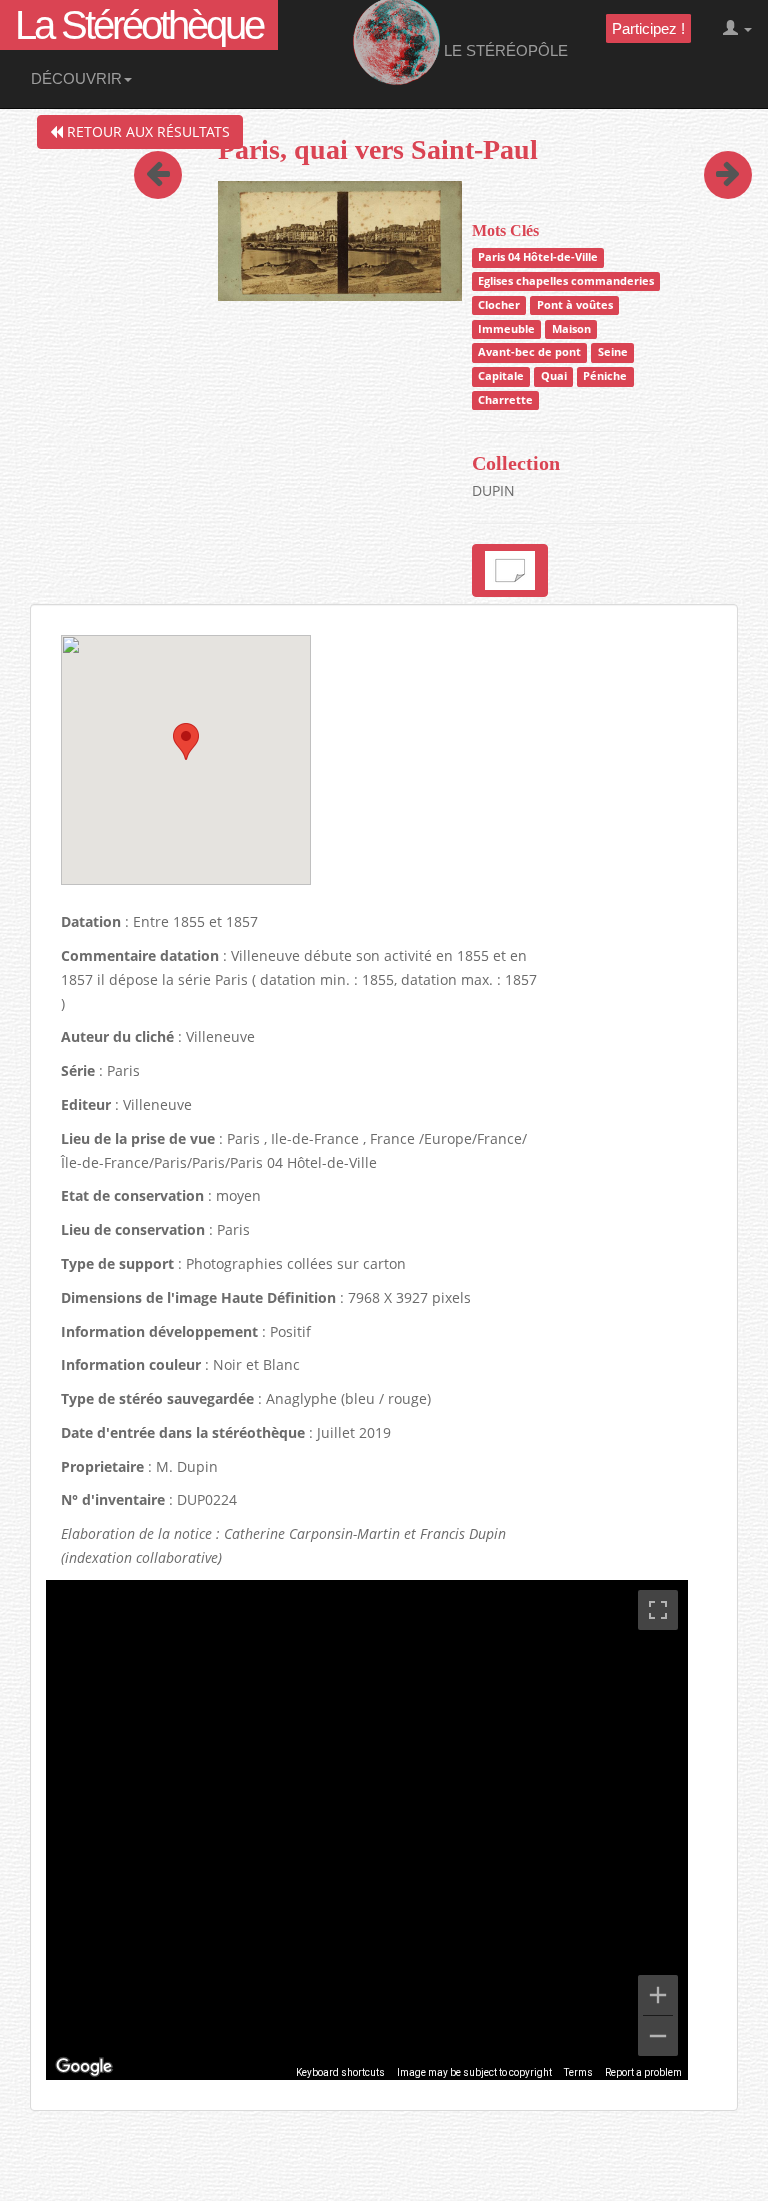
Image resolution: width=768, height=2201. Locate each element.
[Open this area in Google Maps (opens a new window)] (84, 2067)
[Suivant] (713, 147)
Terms (578, 2072)
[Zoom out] (658, 2036)
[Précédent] (158, 147)
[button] (186, 741)
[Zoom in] (658, 1995)
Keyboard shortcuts (340, 2072)
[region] (367, 1830)
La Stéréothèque (139, 25)
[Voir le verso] (510, 570)
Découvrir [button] (76, 78)
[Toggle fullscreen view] (658, 1610)
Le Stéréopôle (504, 50)
